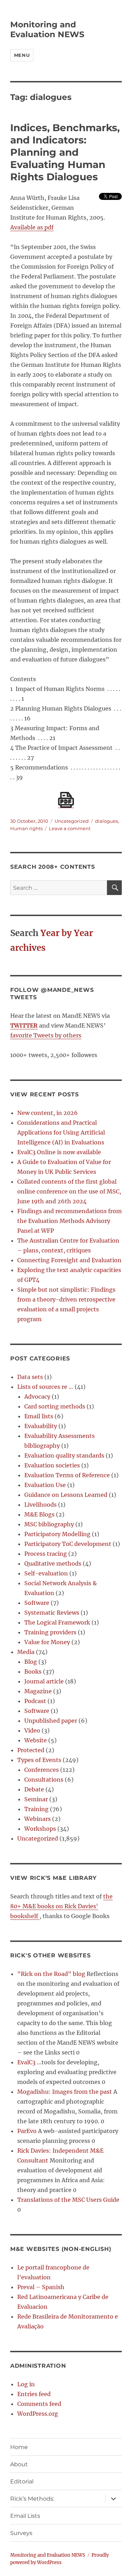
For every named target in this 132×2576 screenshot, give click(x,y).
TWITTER (24, 1025)
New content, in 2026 (48, 1113)
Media (26, 1652)
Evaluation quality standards (64, 1455)
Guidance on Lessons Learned (66, 1495)
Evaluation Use (45, 1485)
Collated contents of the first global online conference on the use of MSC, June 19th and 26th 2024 (69, 1191)
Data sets (30, 1377)
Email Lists (25, 2516)
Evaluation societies (52, 1465)
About (19, 2464)
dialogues (106, 821)
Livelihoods (40, 1505)
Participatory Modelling (57, 1534)
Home (19, 2447)
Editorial (22, 2481)
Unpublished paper (51, 1721)
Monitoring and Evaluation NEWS (47, 29)
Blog (31, 1662)
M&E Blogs (39, 1514)
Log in (26, 2384)
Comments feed (39, 2404)
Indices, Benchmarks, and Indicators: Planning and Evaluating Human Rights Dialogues (65, 152)
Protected (31, 1750)
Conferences (42, 1770)
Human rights (26, 828)
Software (37, 1603)
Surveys (21, 2533)
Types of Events (39, 1760)
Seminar (36, 1799)
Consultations (44, 1780)
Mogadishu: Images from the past (65, 2092)
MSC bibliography (49, 1524)
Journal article (44, 1681)
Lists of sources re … (45, 1387)
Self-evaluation (46, 1573)
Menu (22, 55)
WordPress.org (38, 2414)
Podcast (35, 1701)
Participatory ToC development (68, 1544)
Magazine (38, 1691)
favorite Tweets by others (46, 1035)
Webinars (37, 1819)
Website (36, 1740)
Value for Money (47, 1642)
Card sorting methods (55, 1406)
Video (32, 1730)
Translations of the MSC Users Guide (68, 2200)
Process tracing (46, 1554)
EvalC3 (26, 2062)
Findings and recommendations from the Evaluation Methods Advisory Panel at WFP (70, 1221)
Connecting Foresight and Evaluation (69, 1260)
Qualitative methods (53, 1563)
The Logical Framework (57, 1622)
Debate (34, 1789)
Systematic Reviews (52, 1613)
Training (36, 1809)
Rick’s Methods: (32, 2499)
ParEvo (27, 2131)
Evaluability (41, 1426)
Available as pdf (32, 227)
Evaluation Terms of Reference (67, 1475)
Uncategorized (72, 821)
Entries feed (34, 2394)
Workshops (40, 1829)
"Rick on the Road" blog (51, 1974)
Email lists (39, 1416)
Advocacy (37, 1397)
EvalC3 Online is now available (59, 1152)
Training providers (50, 1632)
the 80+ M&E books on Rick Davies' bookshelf (61, 1906)
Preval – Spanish (41, 2287)
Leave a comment (70, 828)
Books (33, 1672)
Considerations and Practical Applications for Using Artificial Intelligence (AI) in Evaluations (61, 1132)
